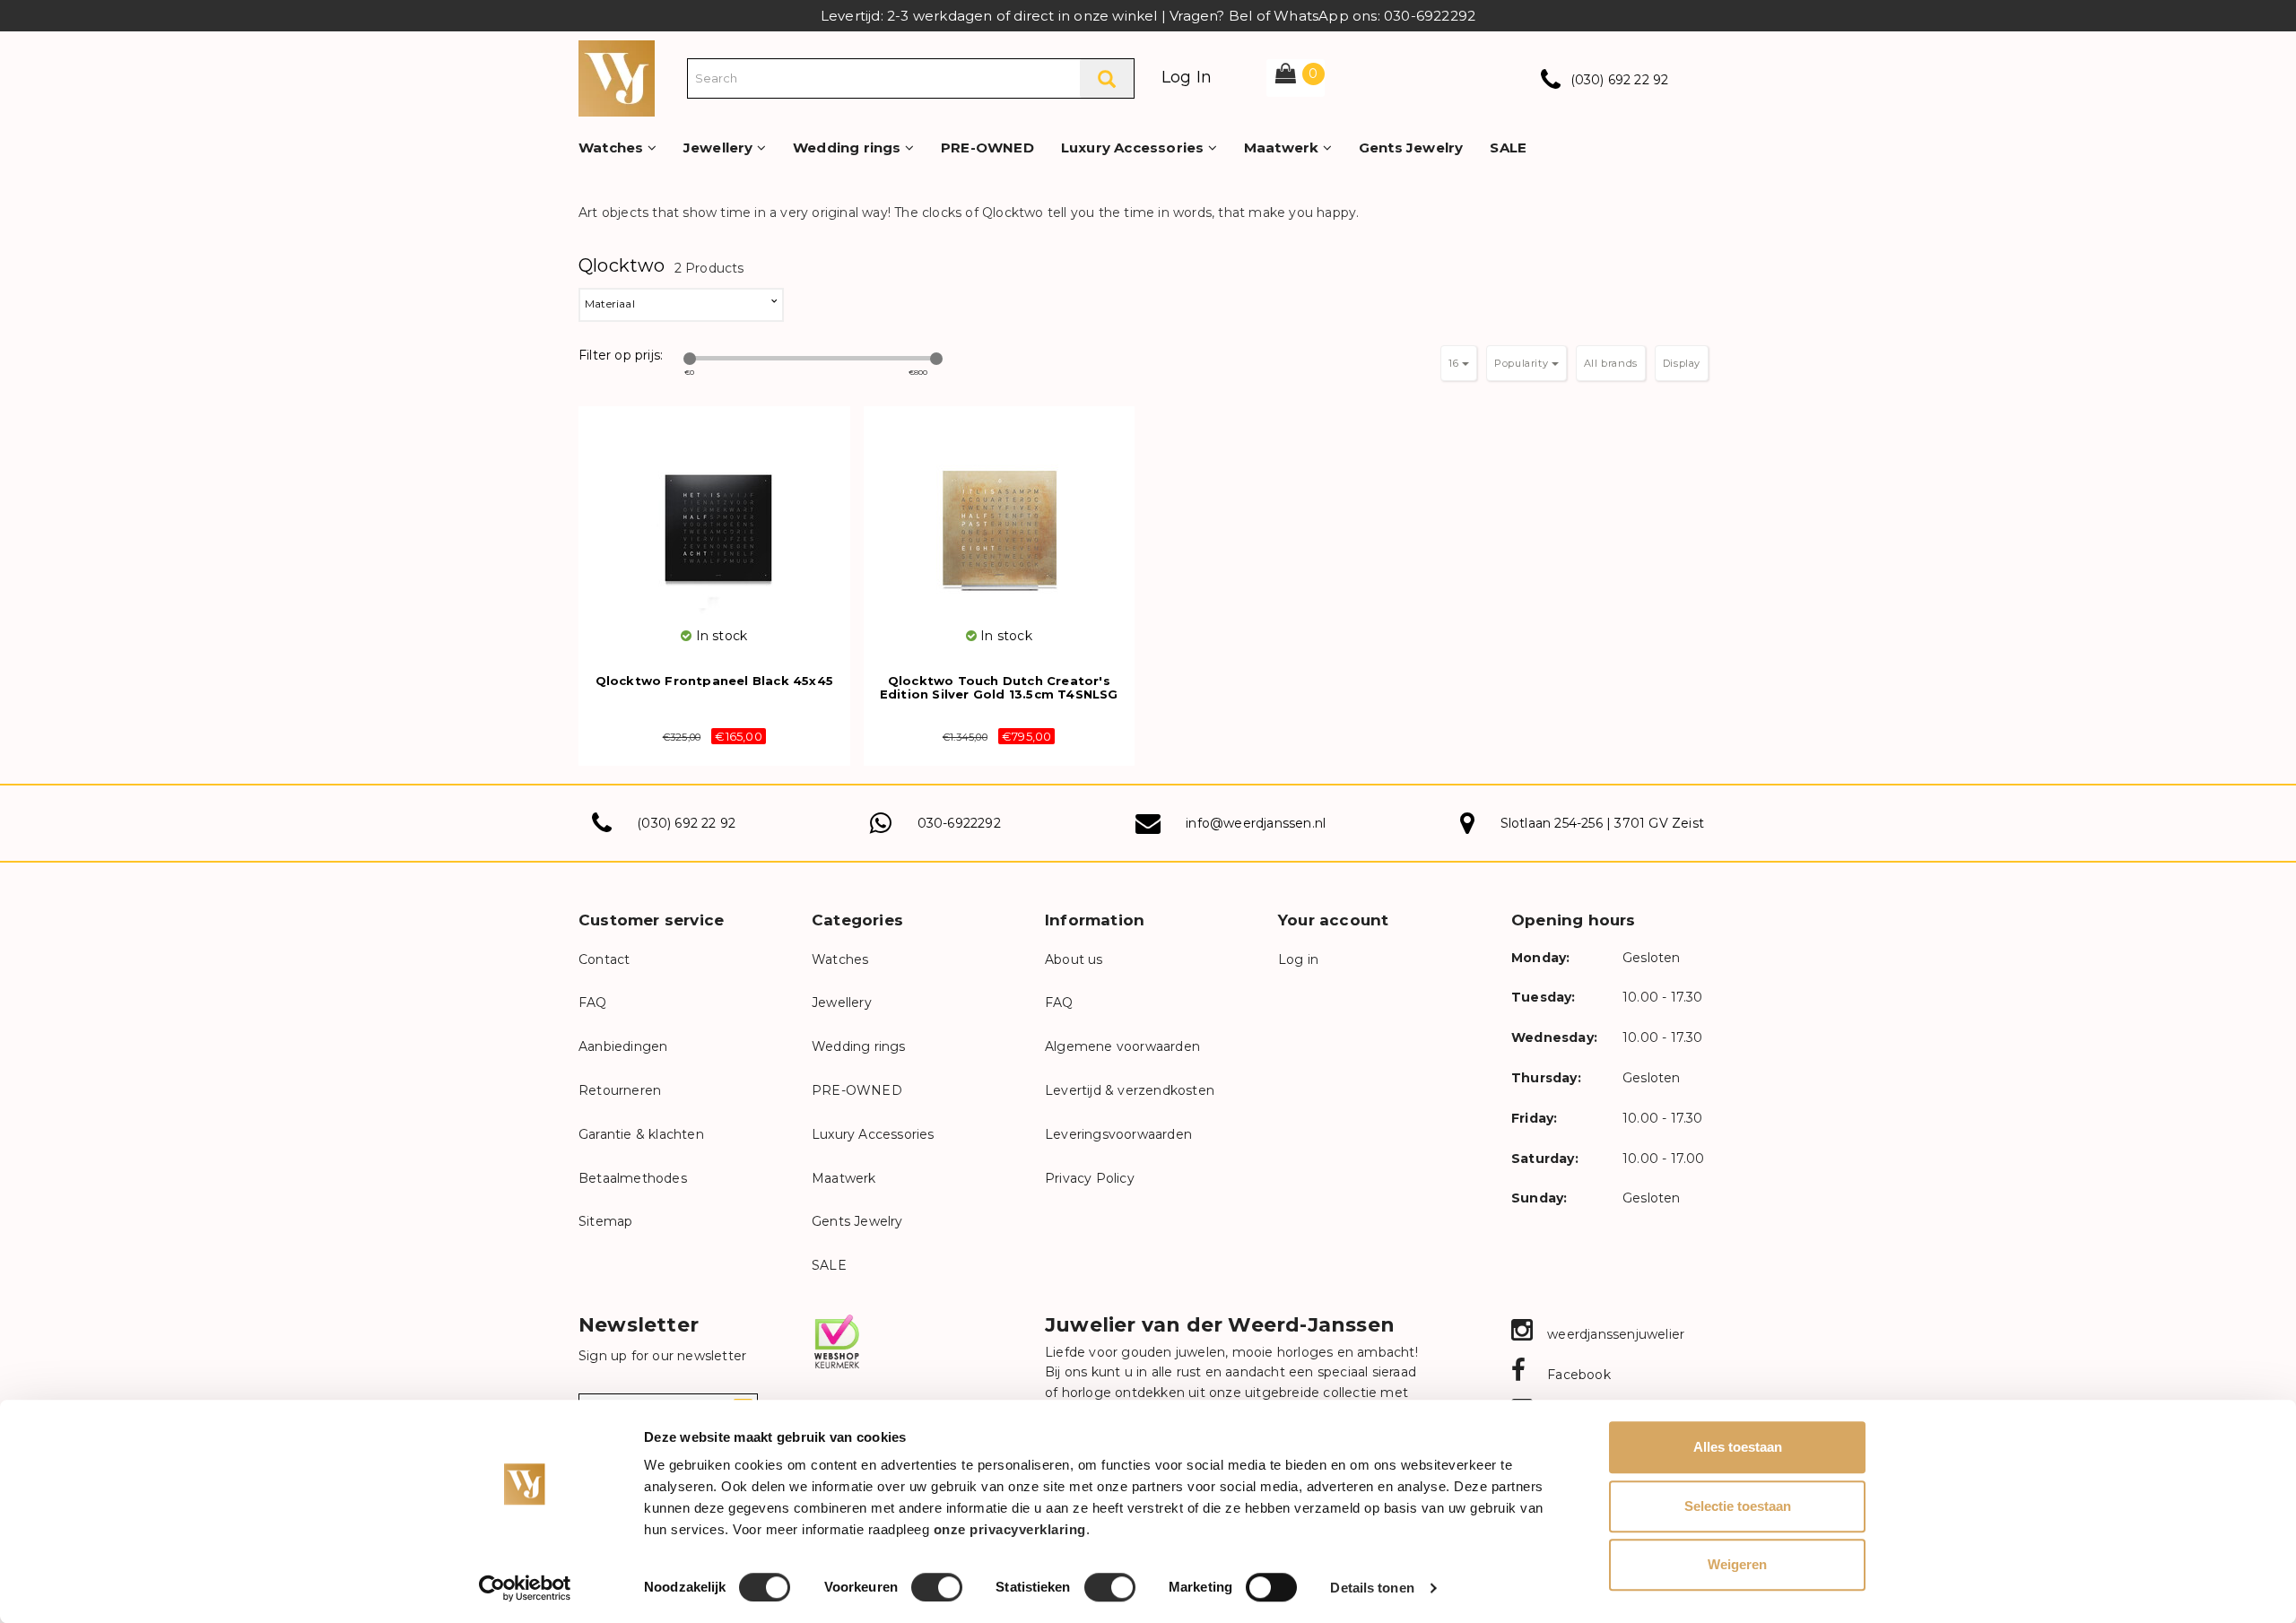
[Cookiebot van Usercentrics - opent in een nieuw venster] (525, 1588)
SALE (1508, 148)
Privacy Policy (1090, 1178)
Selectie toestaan (1738, 1506)
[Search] (1107, 78)
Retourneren (620, 1090)
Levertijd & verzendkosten (1130, 1090)
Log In (1187, 77)
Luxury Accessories (1135, 148)
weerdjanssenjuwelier (1614, 1334)
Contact (604, 959)
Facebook (1577, 1375)
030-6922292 (959, 823)
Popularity (1523, 363)
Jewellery (720, 148)
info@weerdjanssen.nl (1256, 823)
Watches (613, 148)
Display (1682, 363)
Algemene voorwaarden (1122, 1046)
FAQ (593, 1002)
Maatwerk (1283, 148)
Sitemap (605, 1221)
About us (1074, 959)
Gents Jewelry (1411, 148)
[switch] (937, 1587)
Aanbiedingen (623, 1046)
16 (1455, 363)
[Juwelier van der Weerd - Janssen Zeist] (617, 77)
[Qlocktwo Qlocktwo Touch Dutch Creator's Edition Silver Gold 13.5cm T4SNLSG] (1000, 516)
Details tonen (1372, 1588)
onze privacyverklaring (1010, 1529)
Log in (1298, 959)
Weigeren (1737, 1564)
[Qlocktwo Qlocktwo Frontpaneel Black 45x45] (714, 516)
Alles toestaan (1738, 1447)
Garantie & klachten (641, 1134)
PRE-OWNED (987, 148)
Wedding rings (849, 148)
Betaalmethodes (633, 1178)
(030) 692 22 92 (1620, 80)
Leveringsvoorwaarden (1118, 1134)
